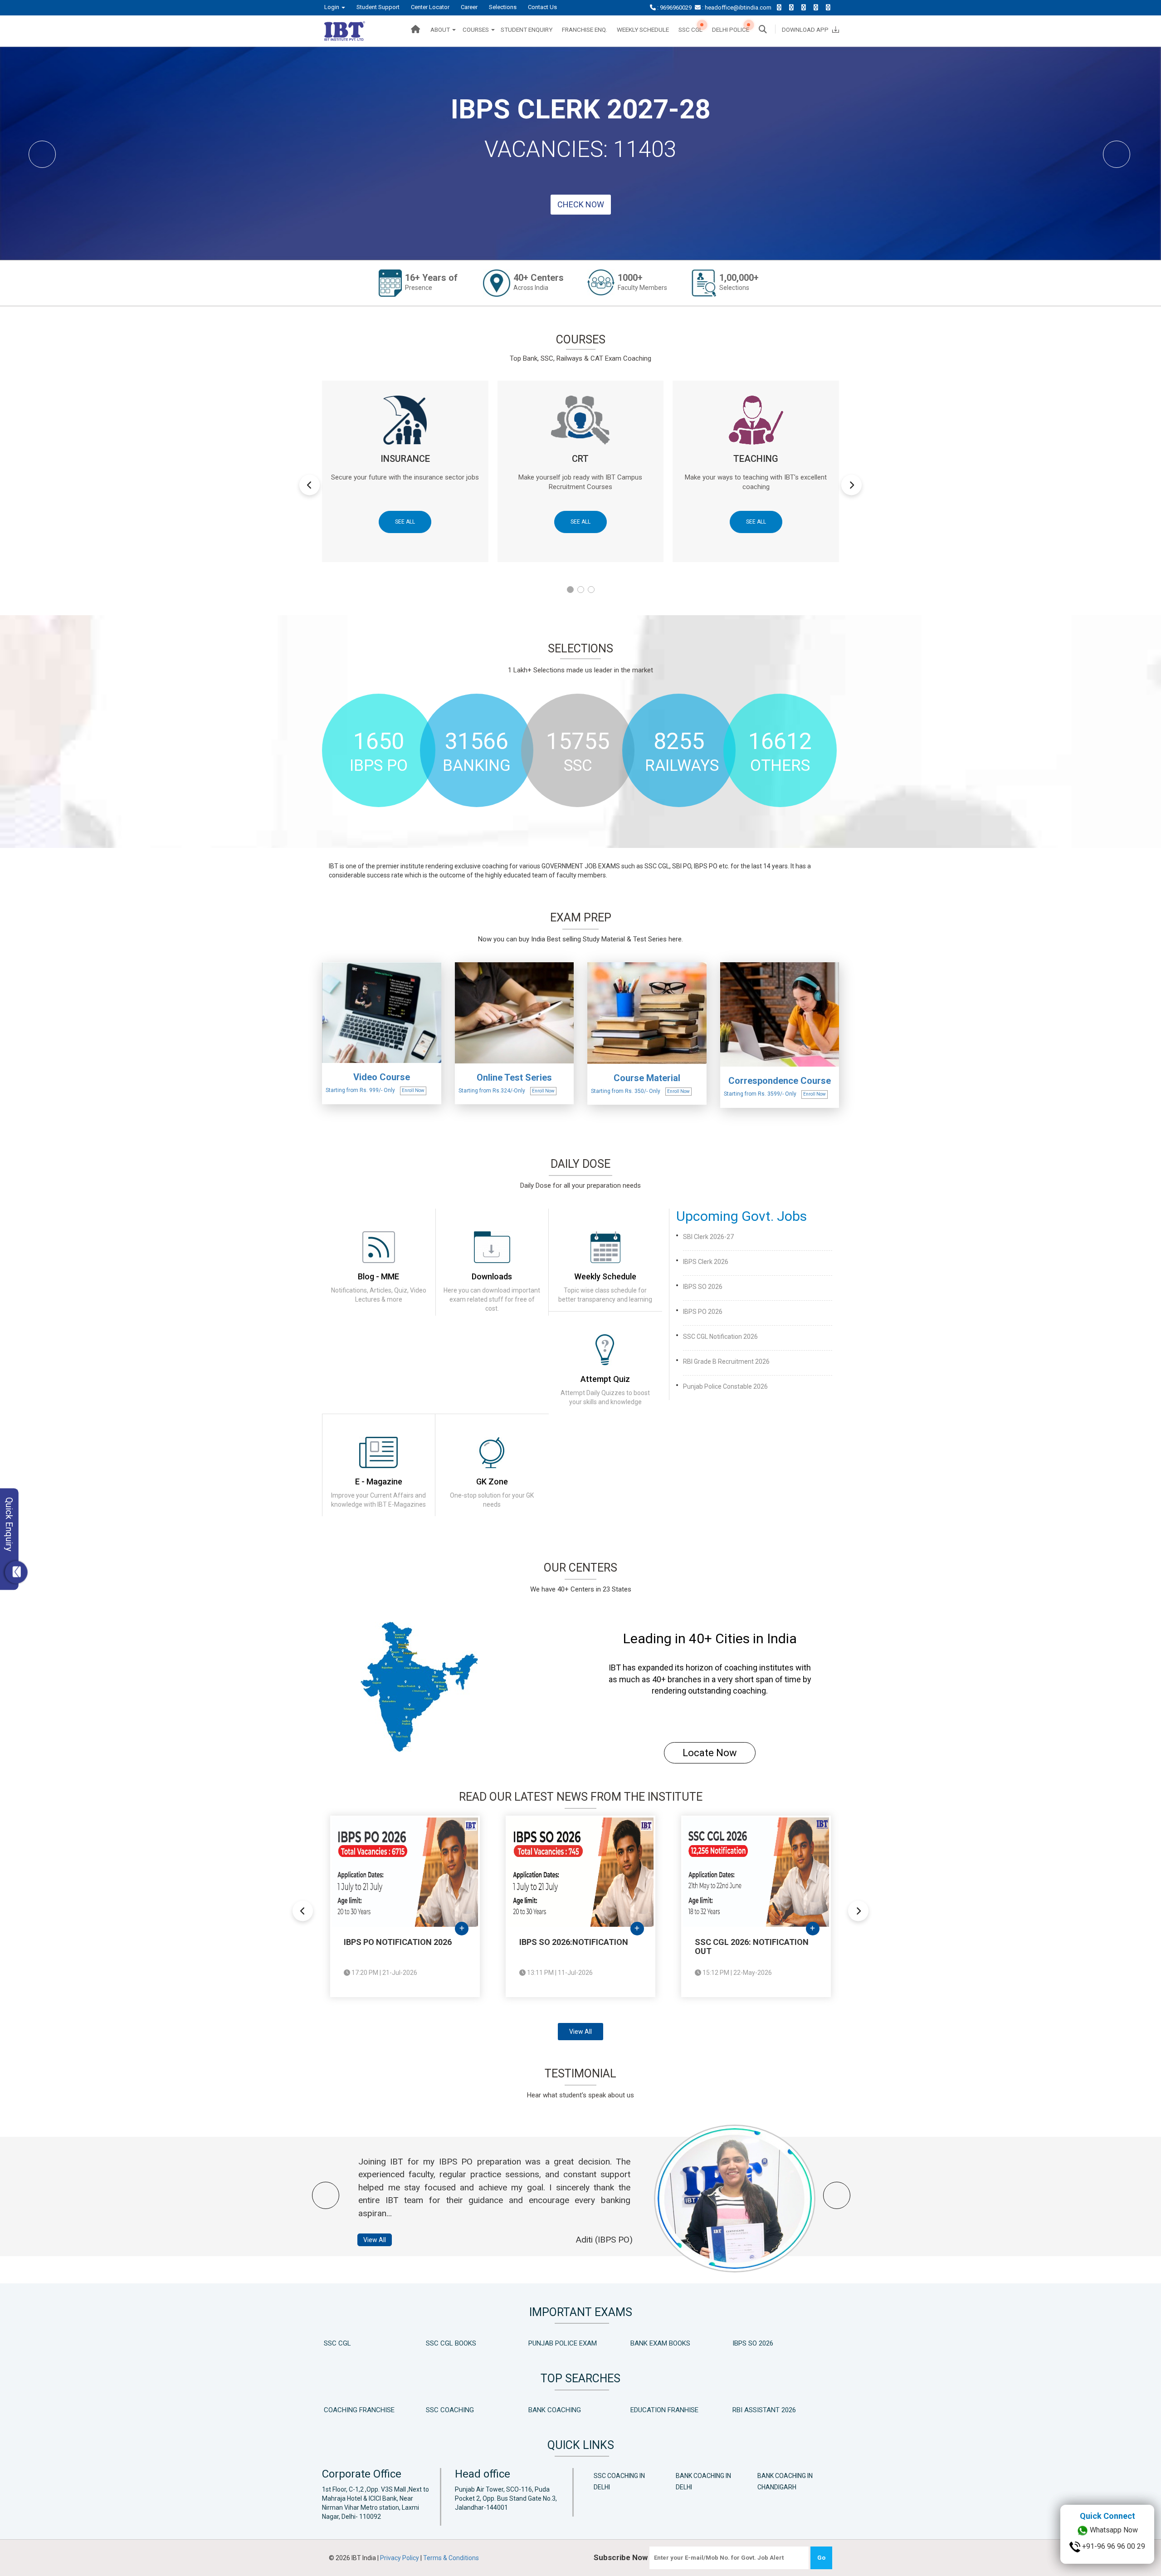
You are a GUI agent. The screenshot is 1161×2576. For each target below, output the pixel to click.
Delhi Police (731, 29)
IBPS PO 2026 (703, 1348)
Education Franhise (664, 2447)
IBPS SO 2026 (703, 1323)
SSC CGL (690, 29)
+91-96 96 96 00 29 (1113, 2561)
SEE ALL (405, 558)
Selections (503, 7)
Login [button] (332, 7)
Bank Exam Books (660, 2380)
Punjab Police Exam (563, 2380)
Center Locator (430, 7)
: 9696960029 (674, 7)
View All (580, 2068)
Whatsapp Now (1113, 2545)
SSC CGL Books (451, 2380)
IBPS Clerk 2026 (706, 1298)
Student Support (378, 7)
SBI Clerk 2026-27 (708, 1273)
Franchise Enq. (585, 29)
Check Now (581, 243)
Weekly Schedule (643, 29)
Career (469, 7)
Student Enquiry (527, 29)
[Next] (1132, 170)
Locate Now (710, 1790)
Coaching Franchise (359, 2447)
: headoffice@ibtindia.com (737, 7)
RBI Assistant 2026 (764, 2447)
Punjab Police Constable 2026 (725, 1423)
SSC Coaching (450, 2447)
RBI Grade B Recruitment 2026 (726, 1398)
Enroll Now (413, 1127)
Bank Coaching (555, 2447)
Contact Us (542, 7)
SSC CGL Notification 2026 (720, 1373)
